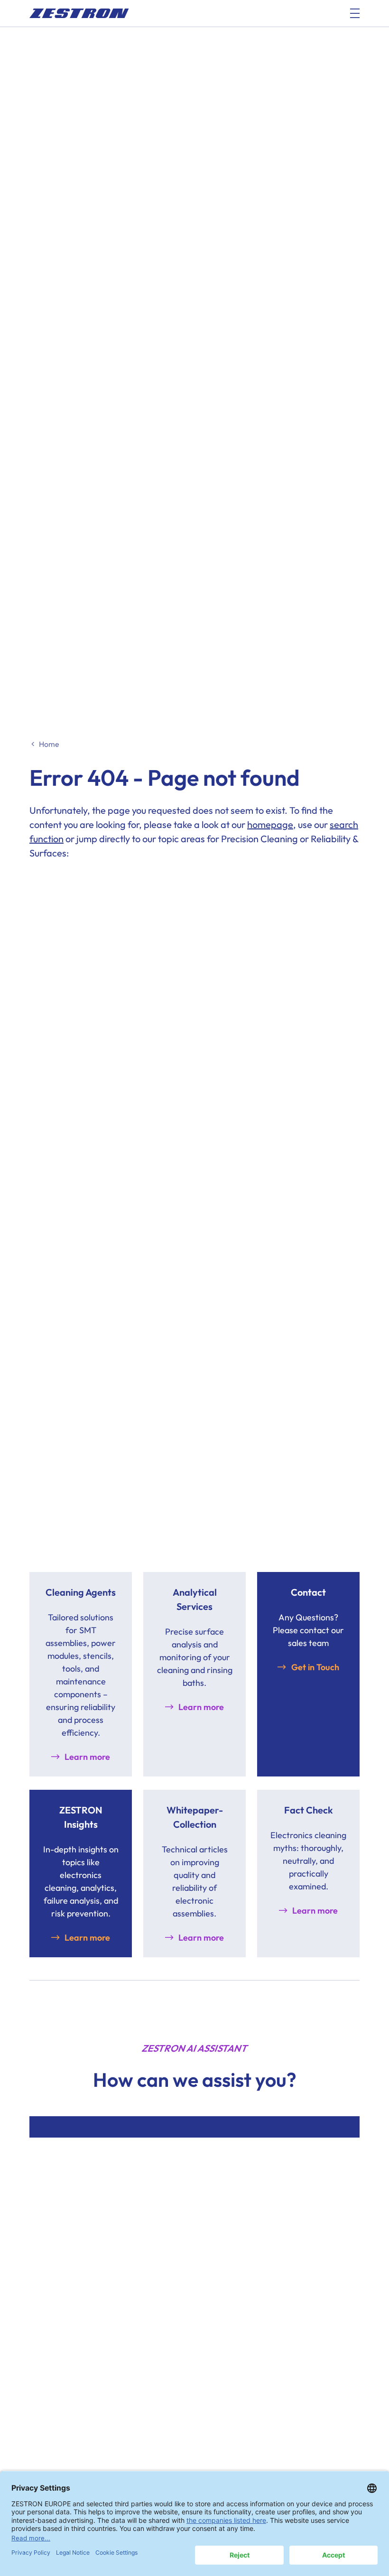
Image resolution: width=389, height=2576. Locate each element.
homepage (270, 824)
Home (49, 744)
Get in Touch (315, 1667)
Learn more (87, 1757)
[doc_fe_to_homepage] (79, 13)
